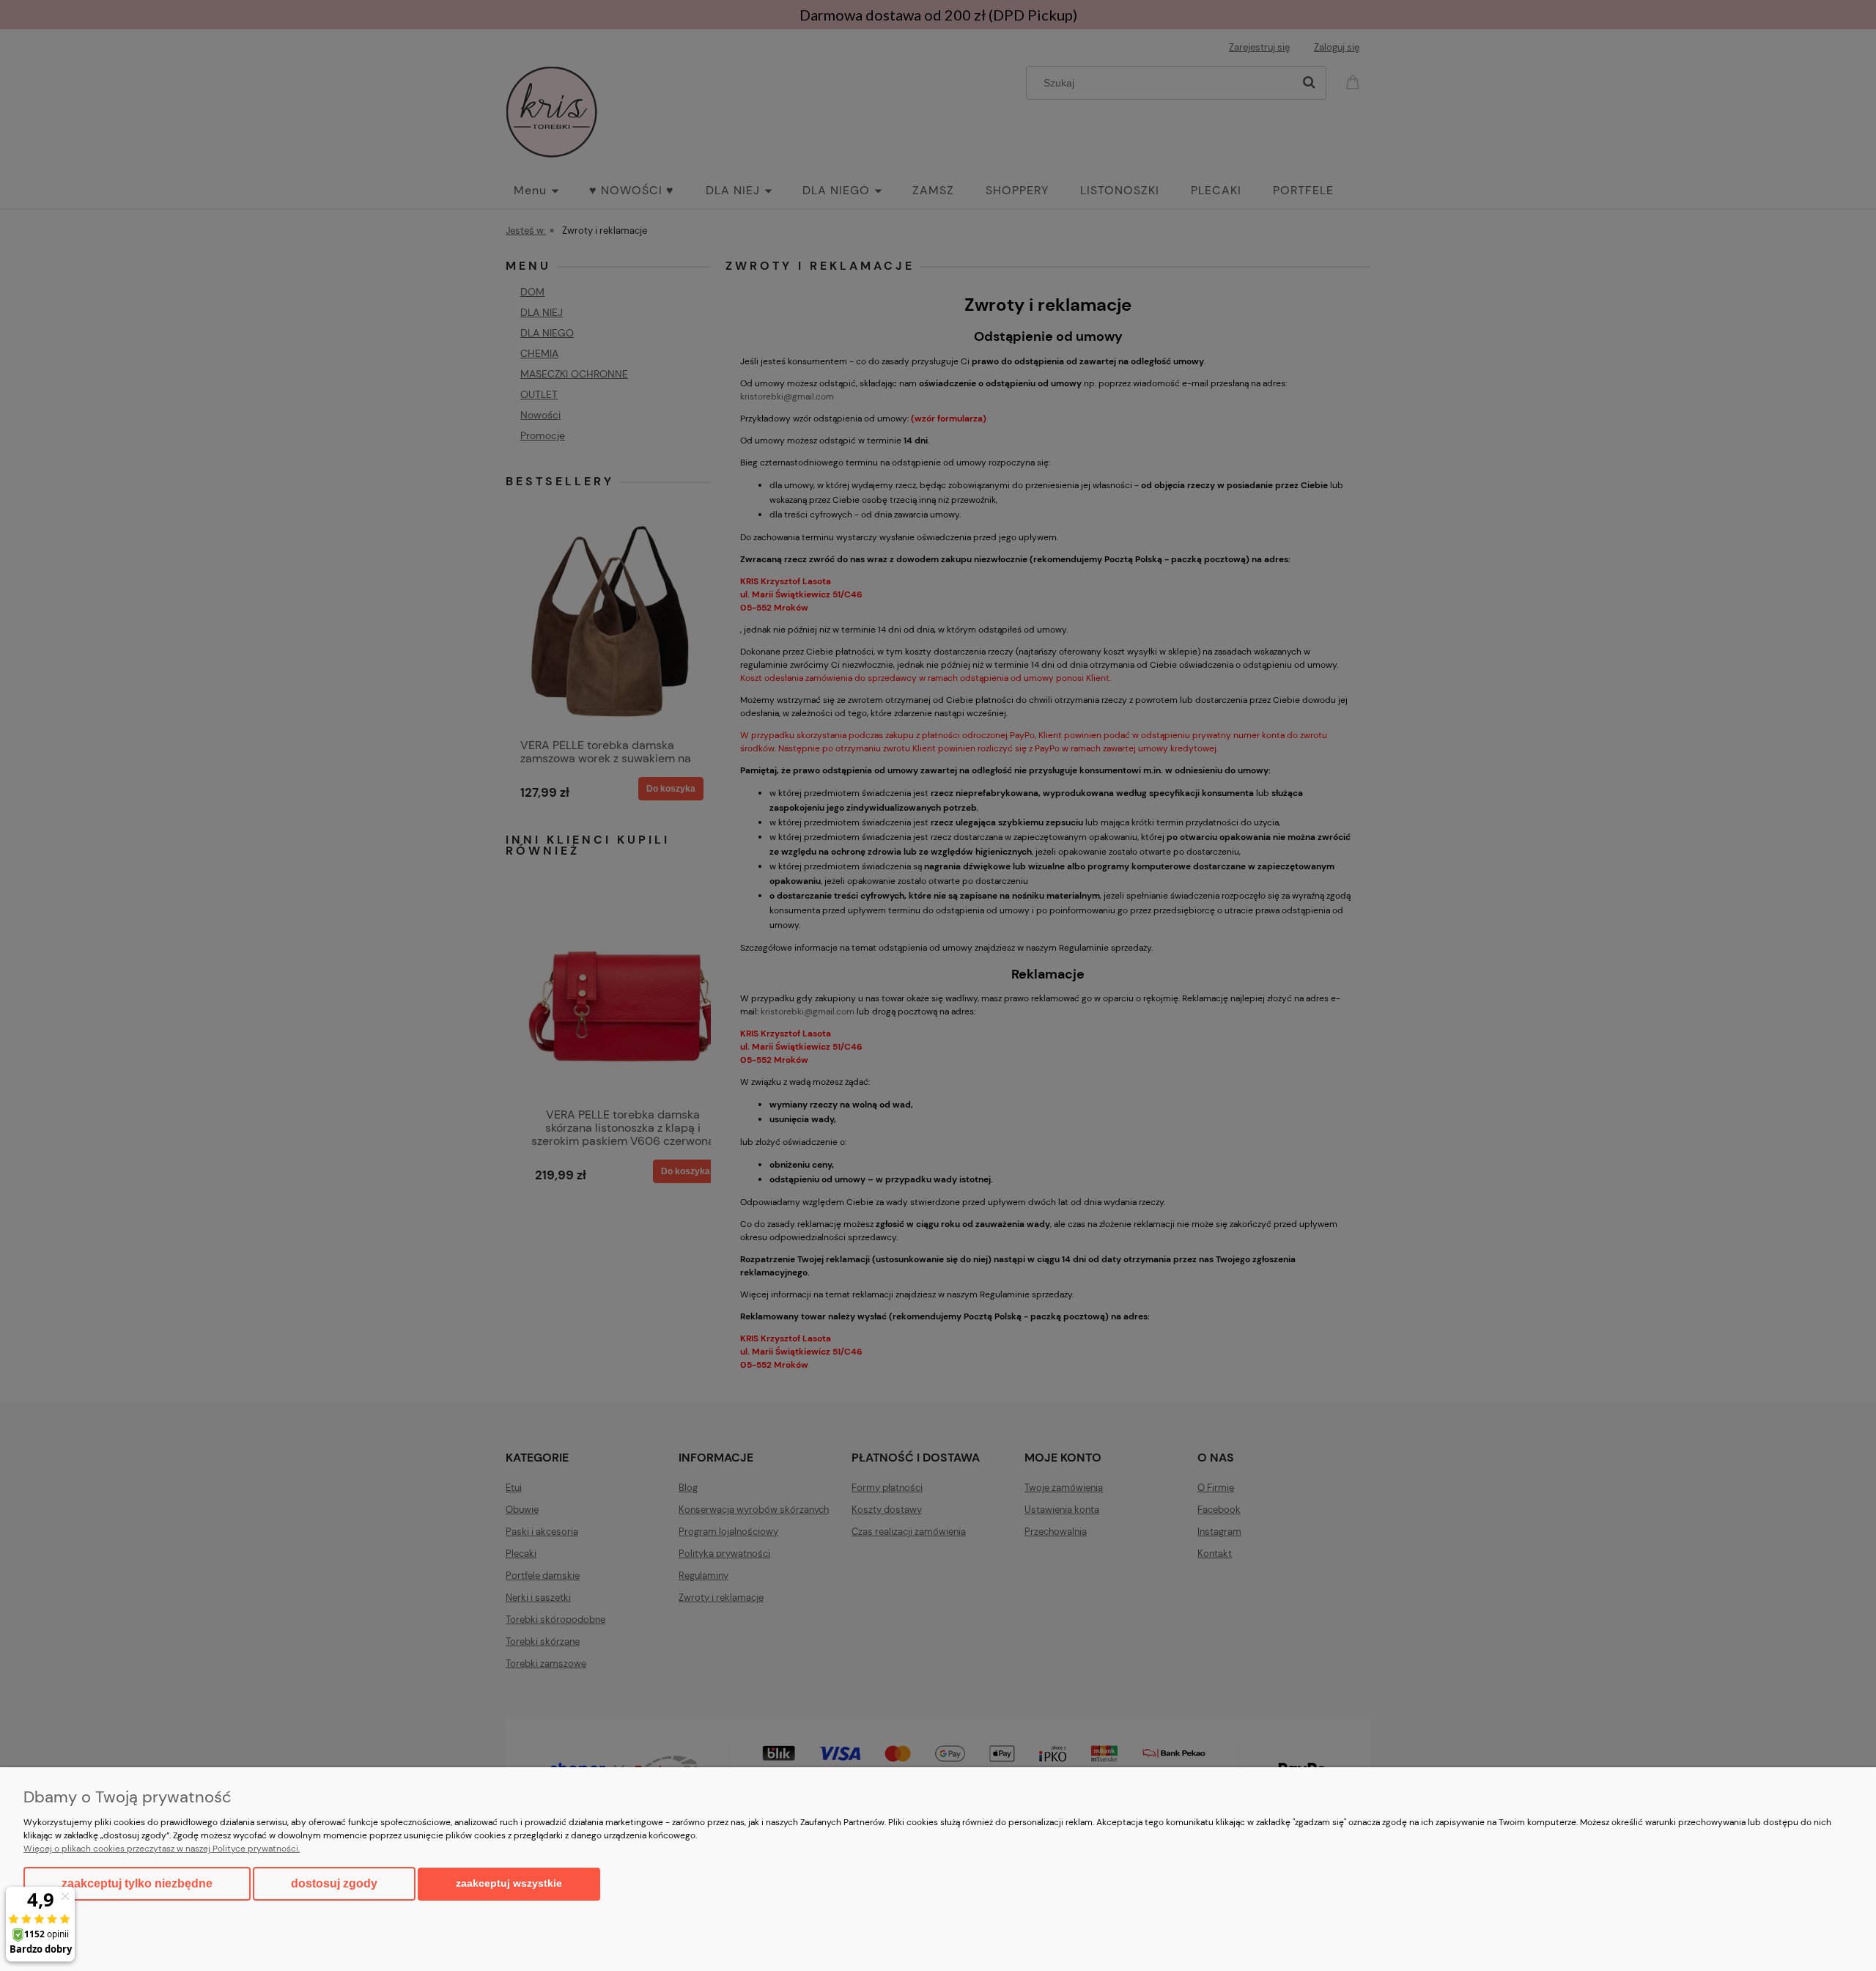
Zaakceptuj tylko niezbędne (137, 1883)
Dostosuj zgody (334, 1883)
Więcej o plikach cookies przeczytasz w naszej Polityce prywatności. (162, 1849)
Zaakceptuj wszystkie (509, 1883)
